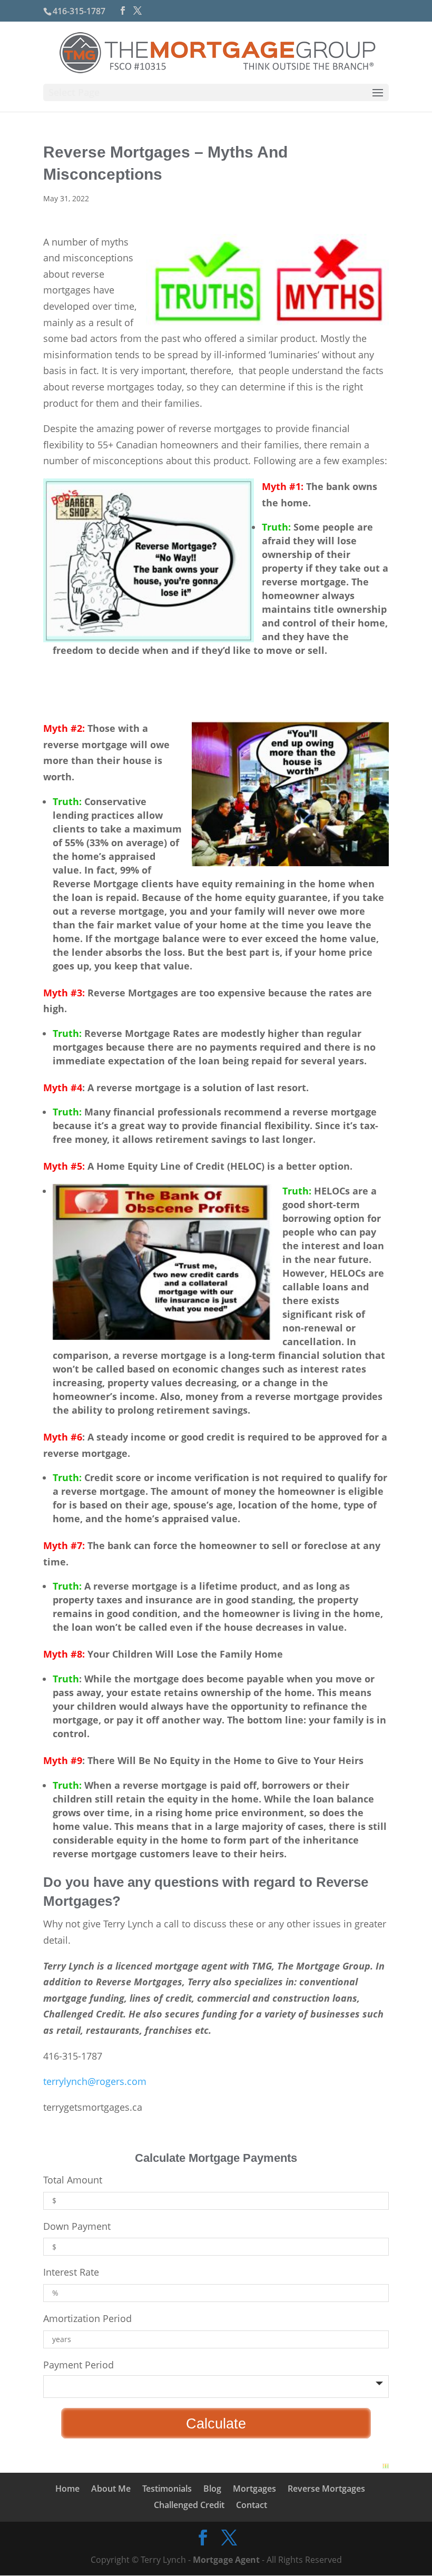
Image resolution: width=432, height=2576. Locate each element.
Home (67, 2489)
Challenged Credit (189, 2505)
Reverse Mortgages (326, 2489)
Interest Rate (71, 2272)
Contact (252, 2505)
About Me (111, 2489)
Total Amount (73, 2180)
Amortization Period (87, 2318)
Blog (212, 2489)
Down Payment (77, 2226)
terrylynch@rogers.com (95, 2081)
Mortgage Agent (226, 2560)
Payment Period (78, 2365)
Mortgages (254, 2489)
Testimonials (167, 2489)
